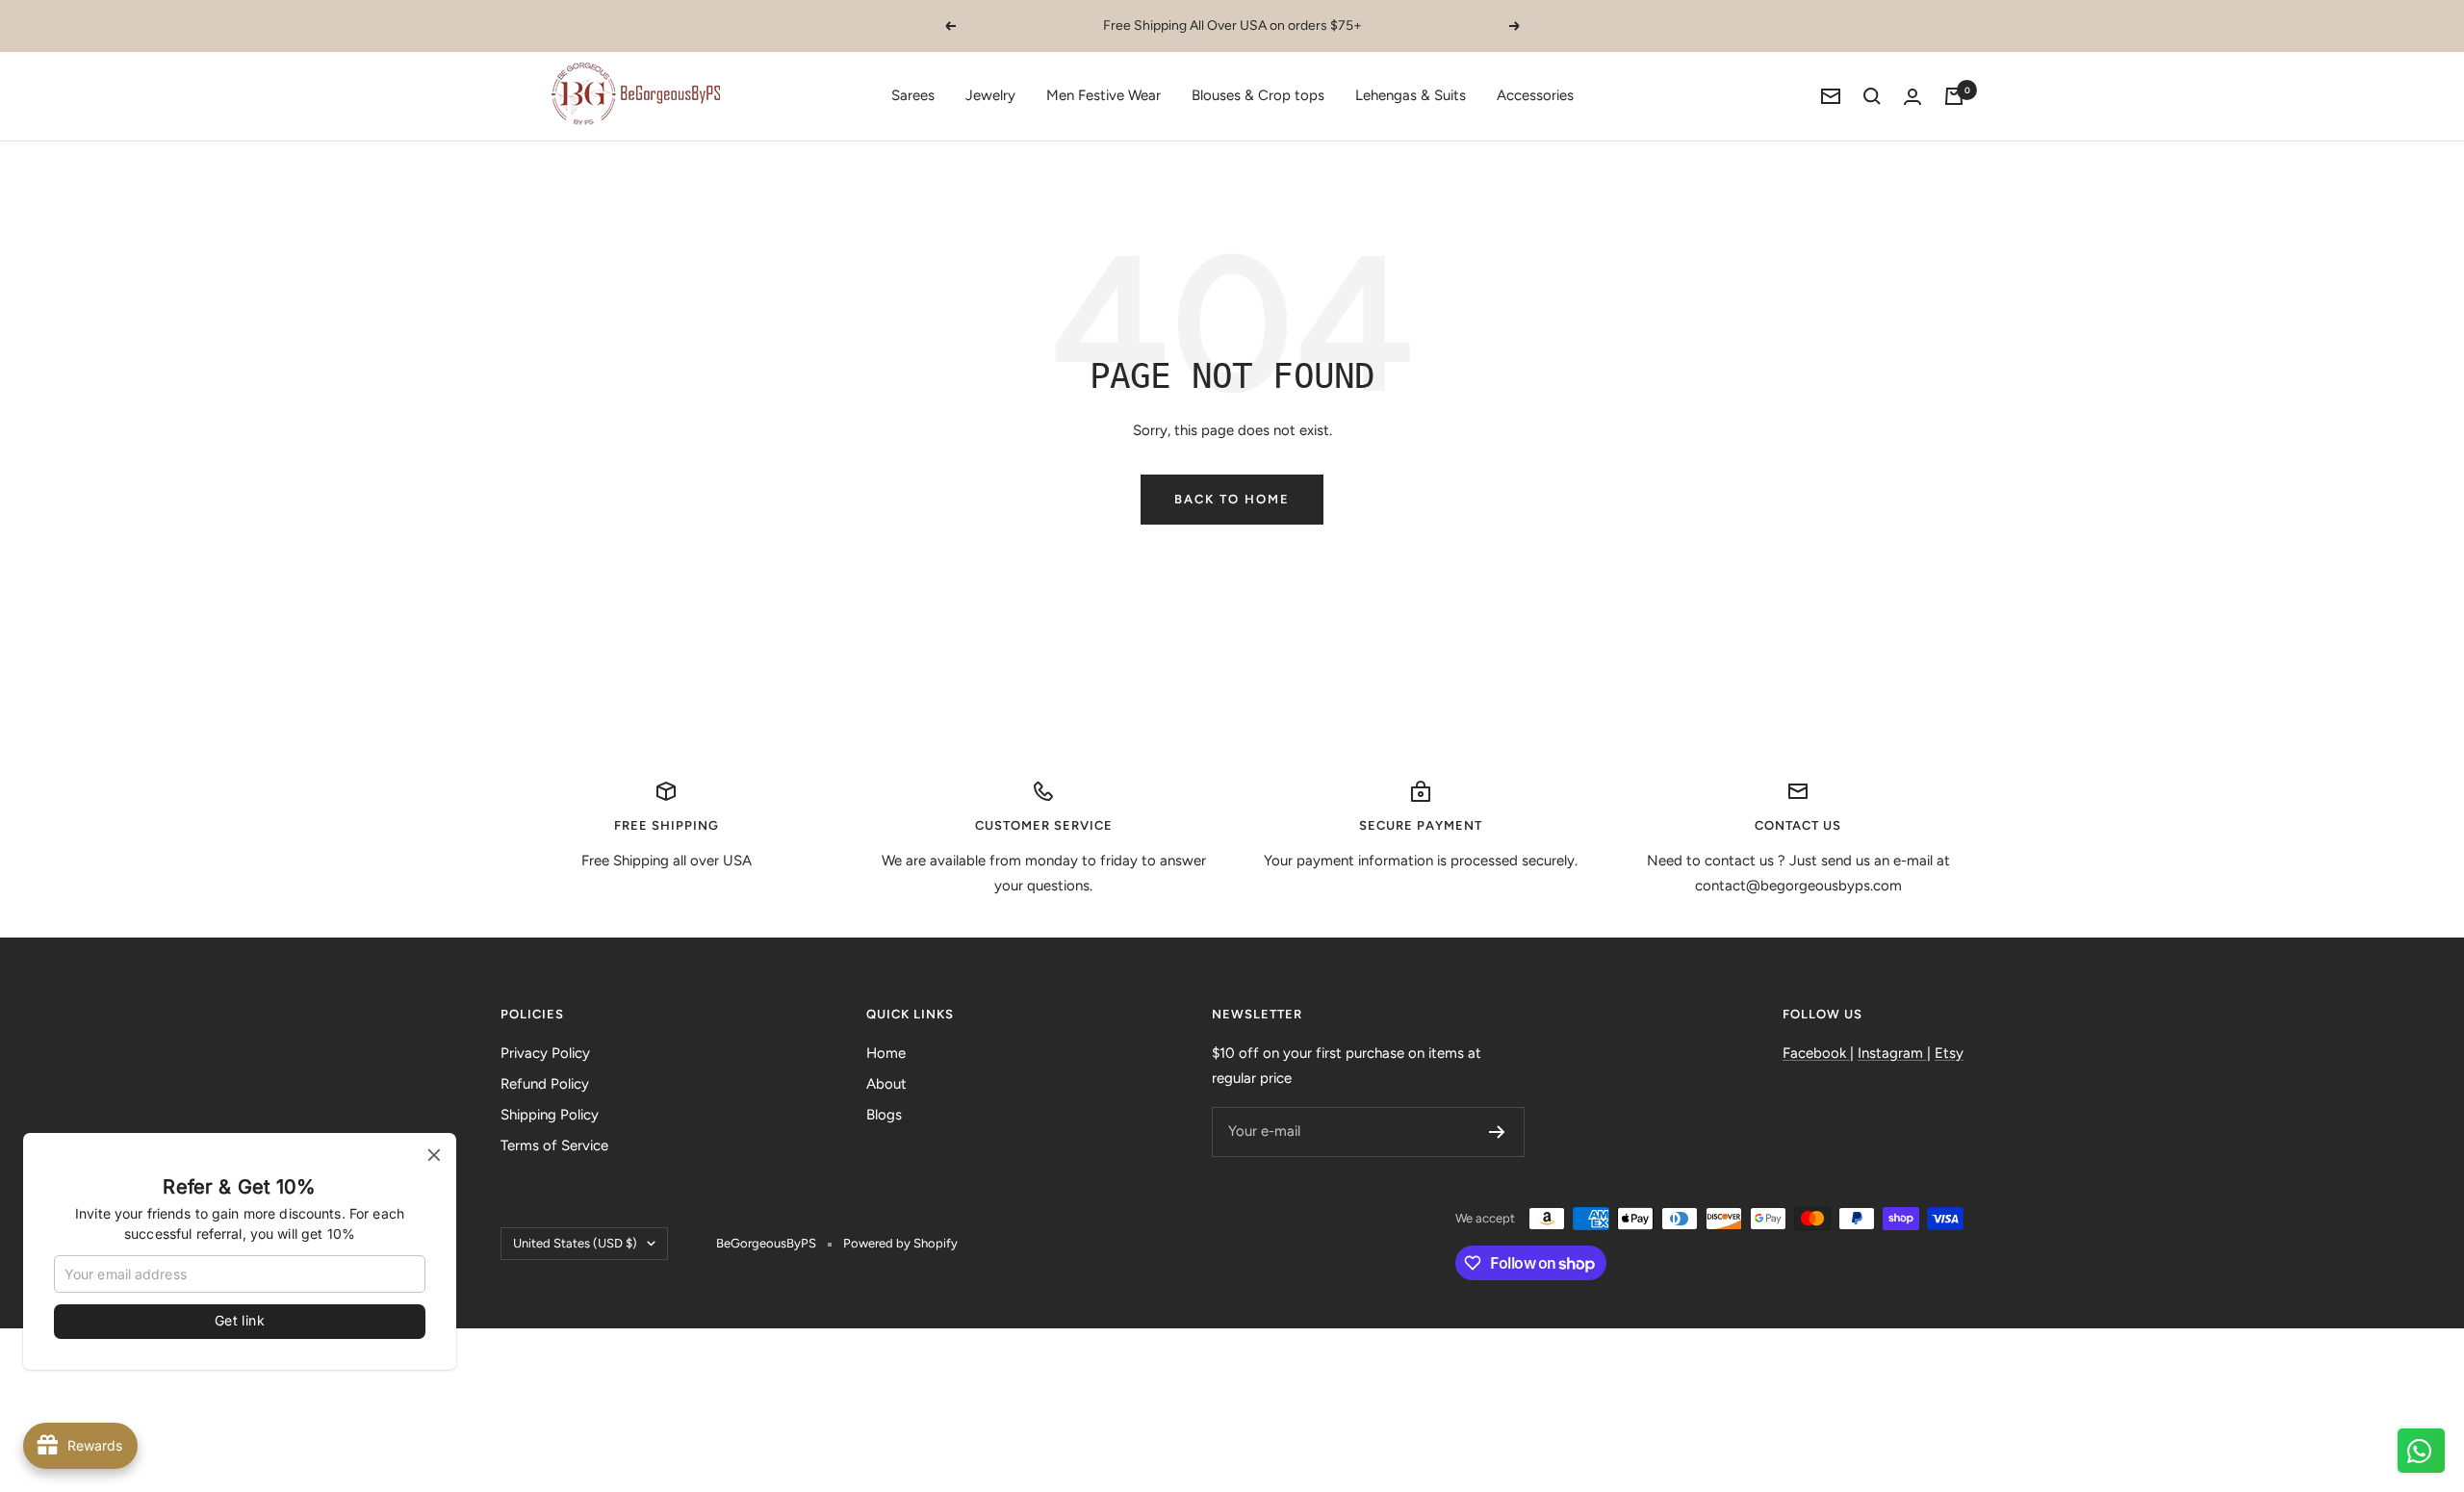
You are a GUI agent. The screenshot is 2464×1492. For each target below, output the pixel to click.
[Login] (1912, 97)
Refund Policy (545, 1084)
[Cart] (1954, 96)
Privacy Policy (545, 1053)
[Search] (1872, 96)
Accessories (1535, 95)
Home (886, 1053)
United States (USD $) (575, 1243)
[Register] (1497, 1132)
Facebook (1816, 1053)
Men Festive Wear (1104, 95)
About (886, 1084)
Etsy (1949, 1053)
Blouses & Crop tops (1258, 95)
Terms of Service (554, 1145)
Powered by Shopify (900, 1243)
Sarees (913, 95)
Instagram (1892, 1053)
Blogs (884, 1115)
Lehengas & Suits (1411, 95)
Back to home (1232, 499)
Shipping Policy (550, 1115)
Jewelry (990, 95)
